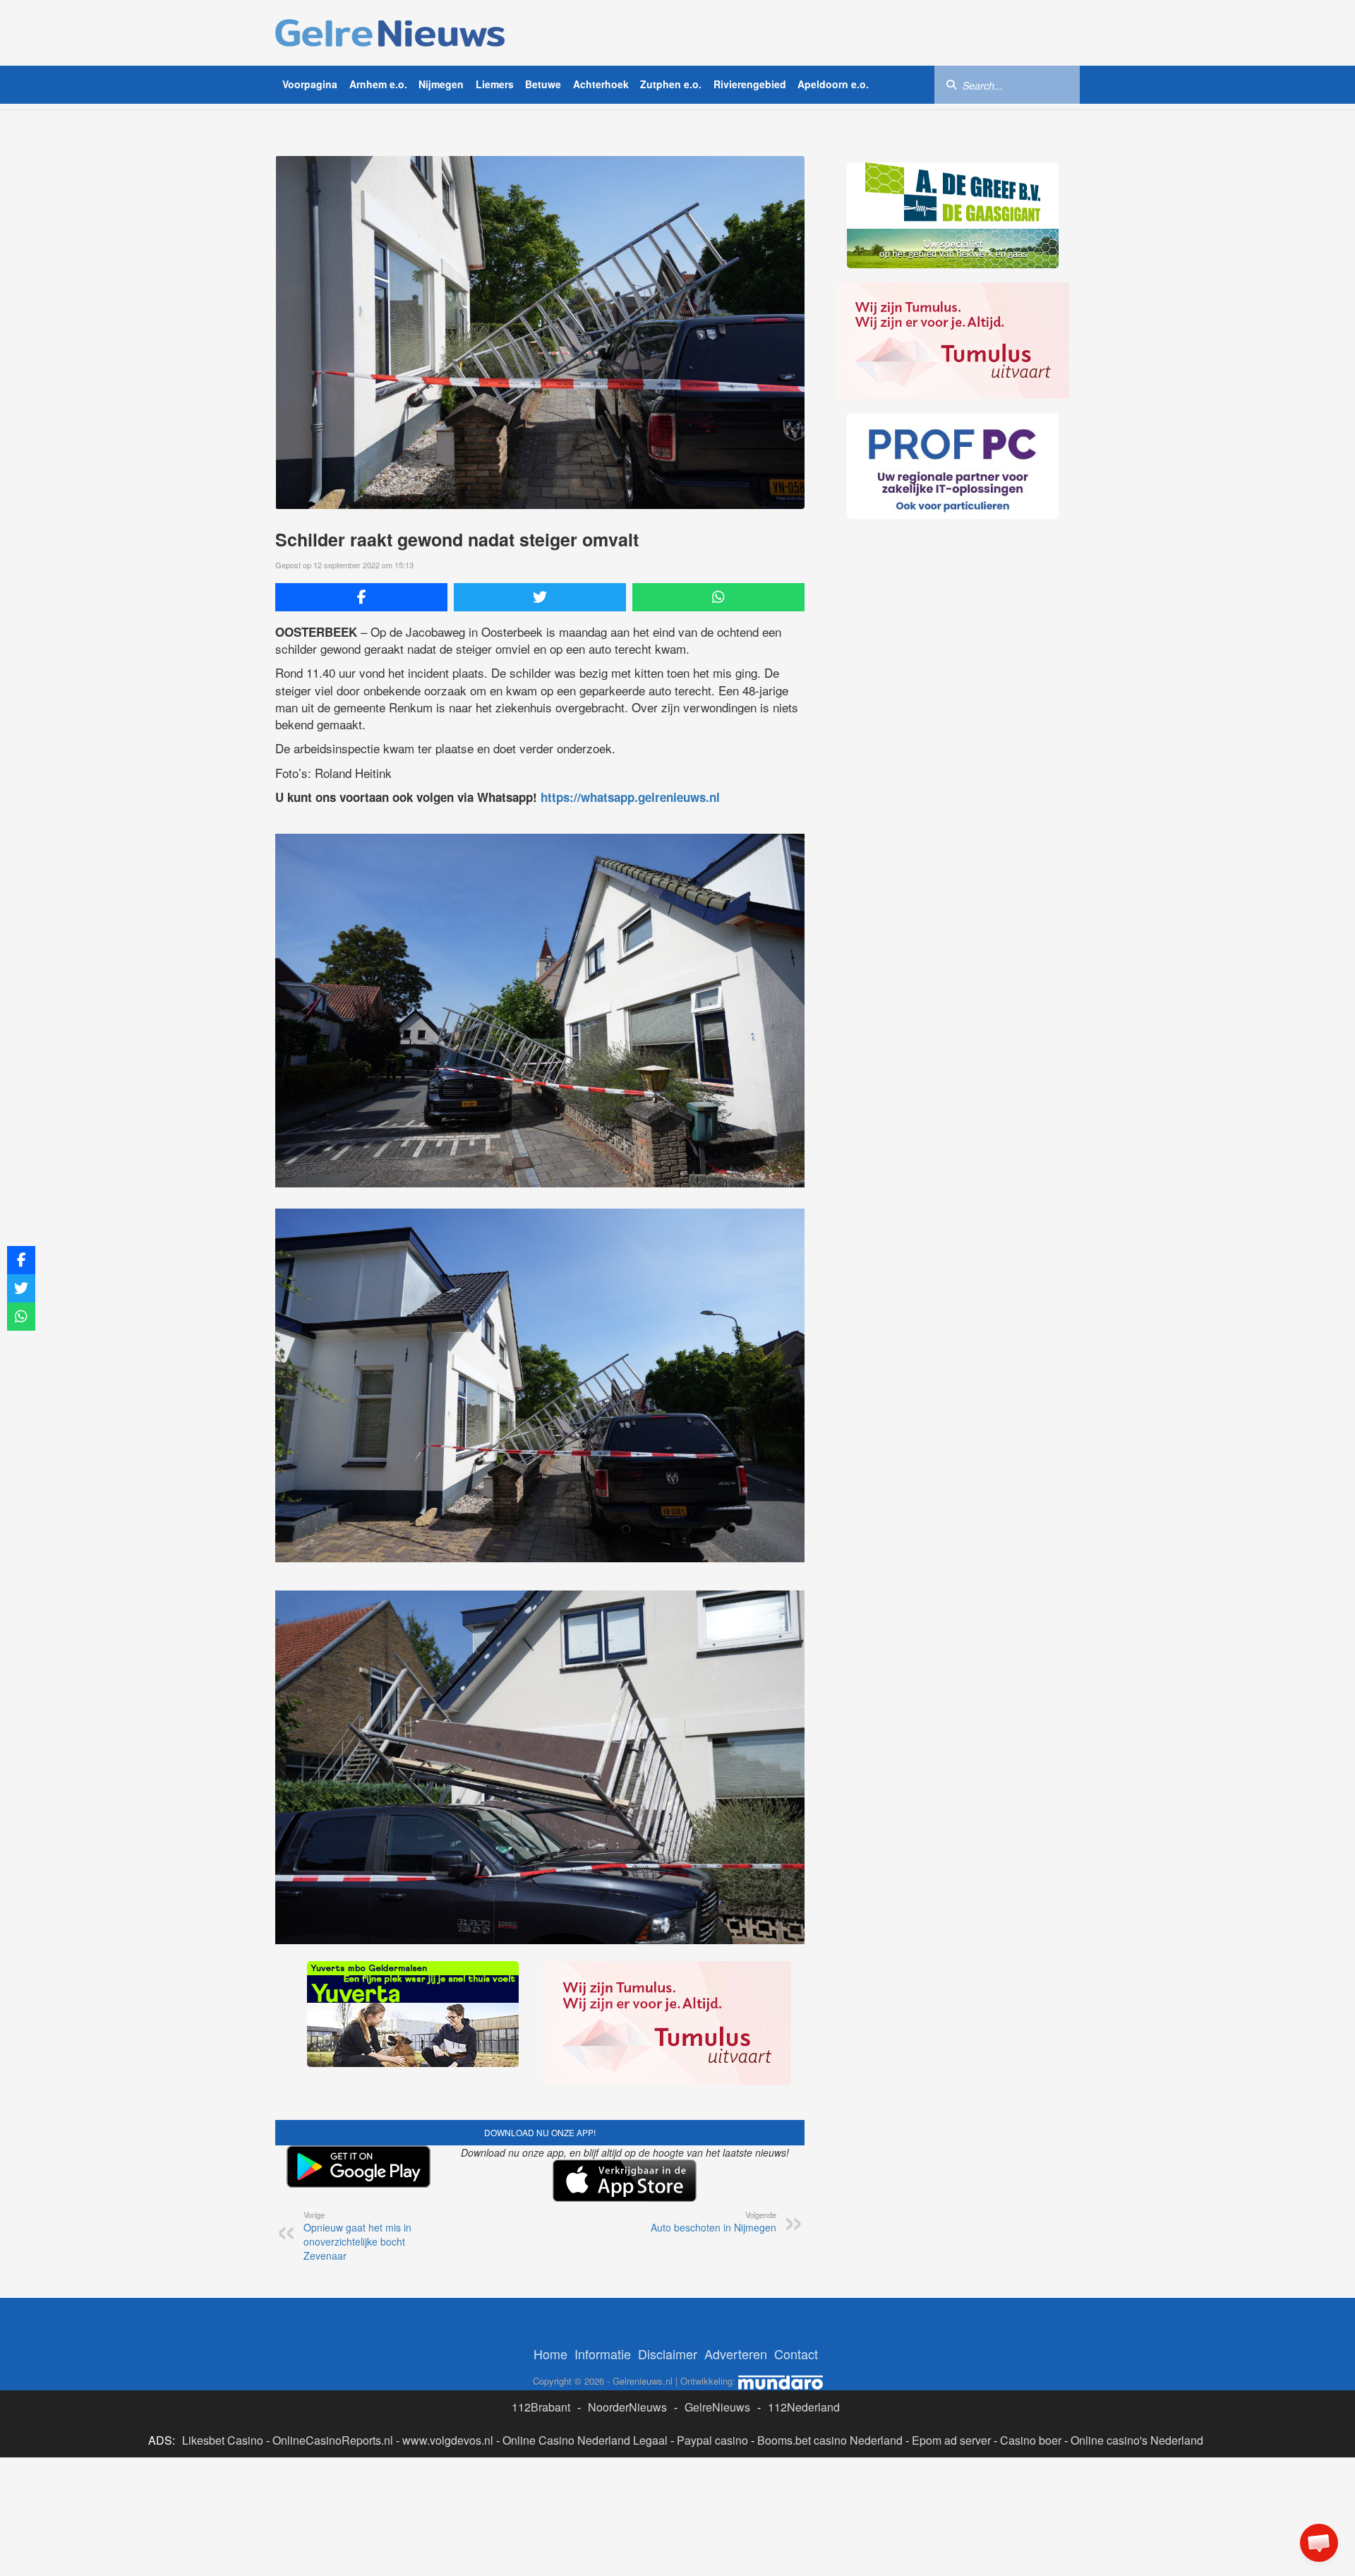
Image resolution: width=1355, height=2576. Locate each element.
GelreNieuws (717, 2407)
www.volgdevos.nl (448, 2440)
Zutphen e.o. (671, 84)
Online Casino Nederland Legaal (585, 2440)
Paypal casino (712, 2440)
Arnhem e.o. (378, 84)
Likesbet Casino (223, 2440)
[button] (1319, 2543)
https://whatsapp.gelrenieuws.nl (630, 797)
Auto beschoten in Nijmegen (713, 2222)
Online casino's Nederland (1137, 2440)
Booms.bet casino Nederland (830, 2440)
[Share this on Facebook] (361, 597)
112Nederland (804, 2407)
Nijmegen (441, 84)
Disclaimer (668, 2354)
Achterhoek (601, 84)
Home (550, 2354)
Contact (796, 2354)
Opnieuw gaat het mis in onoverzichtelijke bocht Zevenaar (357, 2236)
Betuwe (543, 84)
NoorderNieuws (627, 2407)
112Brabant (541, 2407)
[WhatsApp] (718, 597)
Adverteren (736, 2354)
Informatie (603, 2354)
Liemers (495, 84)
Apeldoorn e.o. (833, 84)
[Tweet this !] (540, 597)
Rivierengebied (750, 84)
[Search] (951, 84)
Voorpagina (310, 84)
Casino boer (1031, 2440)
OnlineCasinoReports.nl (333, 2440)
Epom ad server (951, 2440)
